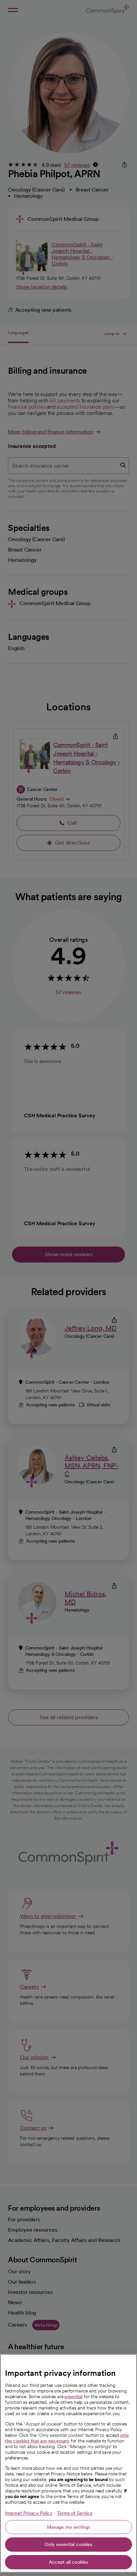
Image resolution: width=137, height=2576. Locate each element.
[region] (68, 2463)
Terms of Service (75, 2513)
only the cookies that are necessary (67, 2438)
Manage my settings (69, 2527)
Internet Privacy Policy (29, 2513)
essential (73, 2396)
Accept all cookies (69, 2562)
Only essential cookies (68, 2544)
